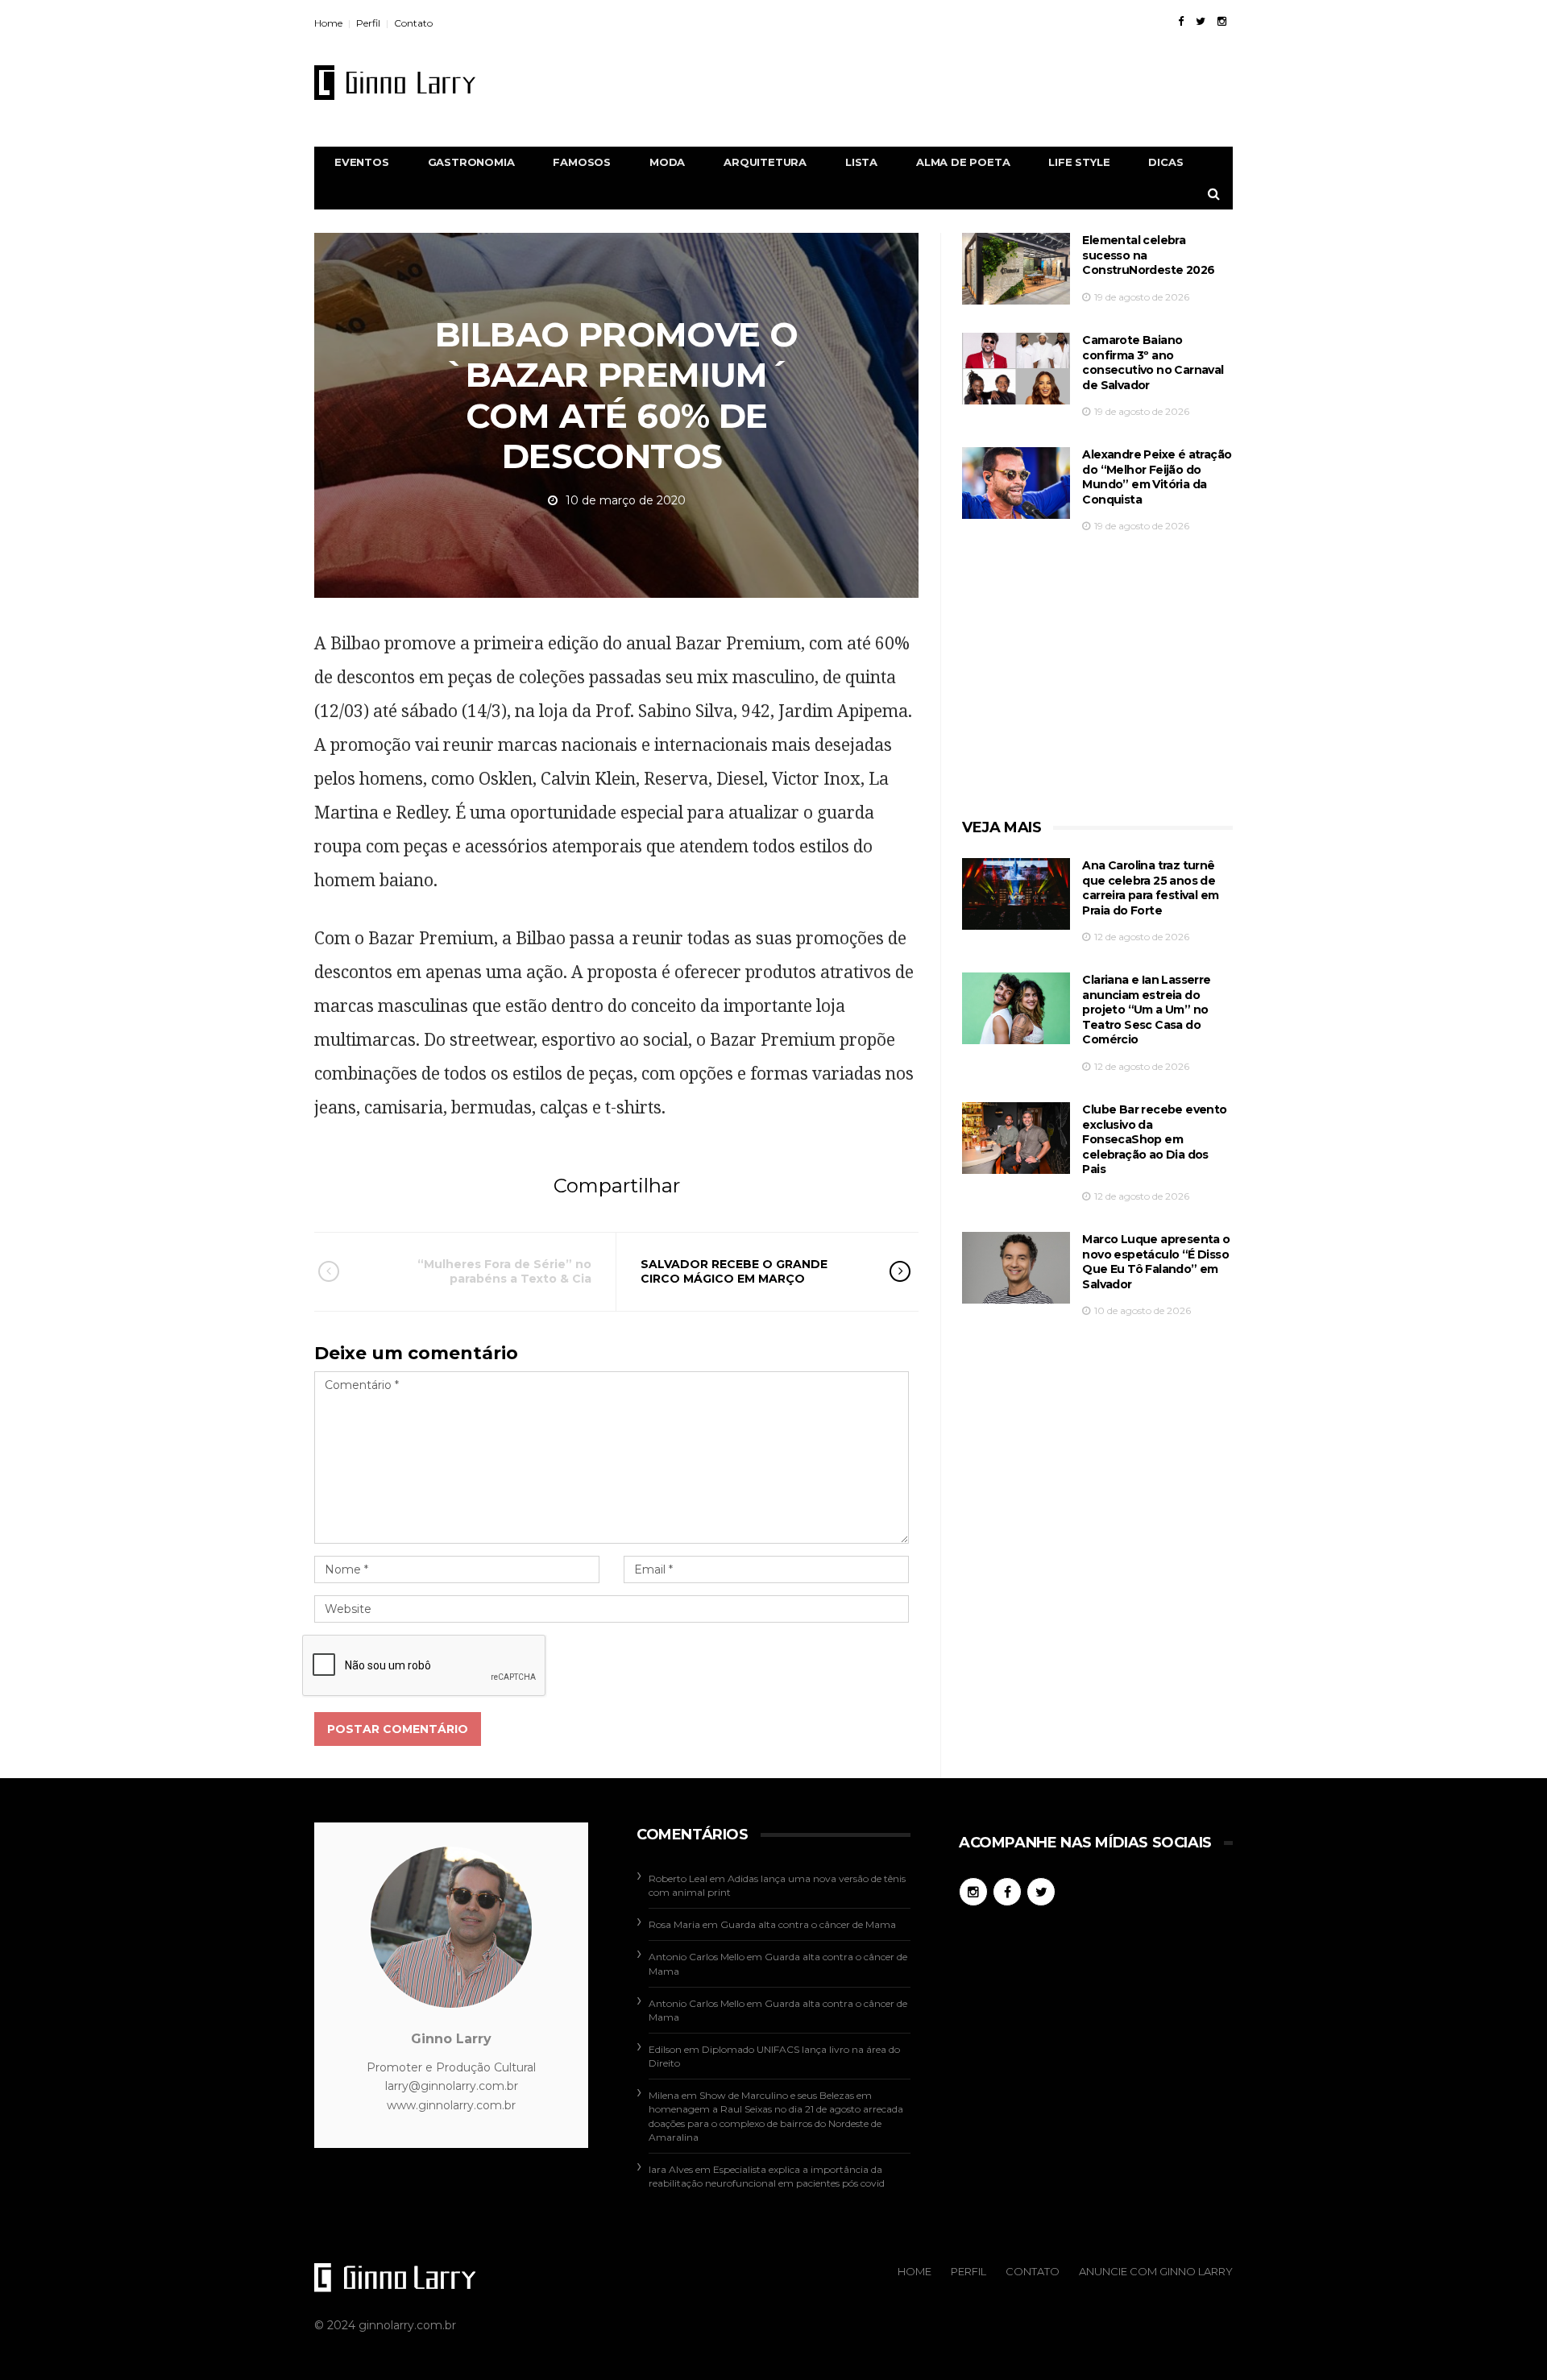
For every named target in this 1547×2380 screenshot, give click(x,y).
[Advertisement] (939, 82)
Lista (861, 162)
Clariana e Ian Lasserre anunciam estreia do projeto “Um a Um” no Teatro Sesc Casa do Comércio (1146, 1010)
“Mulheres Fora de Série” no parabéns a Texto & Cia (504, 1271)
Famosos (582, 162)
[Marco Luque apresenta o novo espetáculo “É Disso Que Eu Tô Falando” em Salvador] (1016, 1268)
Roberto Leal (678, 1878)
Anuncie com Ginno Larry (1156, 2271)
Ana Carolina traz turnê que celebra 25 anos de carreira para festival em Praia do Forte (1150, 888)
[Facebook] (1181, 21)
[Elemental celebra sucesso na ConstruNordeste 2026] (1016, 269)
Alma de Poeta (963, 162)
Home (328, 23)
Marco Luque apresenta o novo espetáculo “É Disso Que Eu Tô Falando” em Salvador (1156, 1262)
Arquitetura (765, 162)
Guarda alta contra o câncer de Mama (808, 1924)
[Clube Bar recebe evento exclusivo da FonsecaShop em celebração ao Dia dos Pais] (1016, 1138)
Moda (667, 162)
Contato (413, 23)
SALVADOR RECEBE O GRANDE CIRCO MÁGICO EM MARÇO (734, 1271)
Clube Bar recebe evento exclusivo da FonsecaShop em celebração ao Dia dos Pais (1154, 1139)
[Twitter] (1201, 21)
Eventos (362, 162)
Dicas (1165, 162)
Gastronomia (471, 162)
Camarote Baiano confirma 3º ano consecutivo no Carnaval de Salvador (1153, 363)
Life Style (1079, 162)
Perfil (368, 23)
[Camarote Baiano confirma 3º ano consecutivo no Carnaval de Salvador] (1016, 369)
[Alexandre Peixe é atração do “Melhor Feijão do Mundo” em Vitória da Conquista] (1016, 483)
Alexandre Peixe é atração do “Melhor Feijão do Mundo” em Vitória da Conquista (1157, 477)
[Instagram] (1222, 21)
